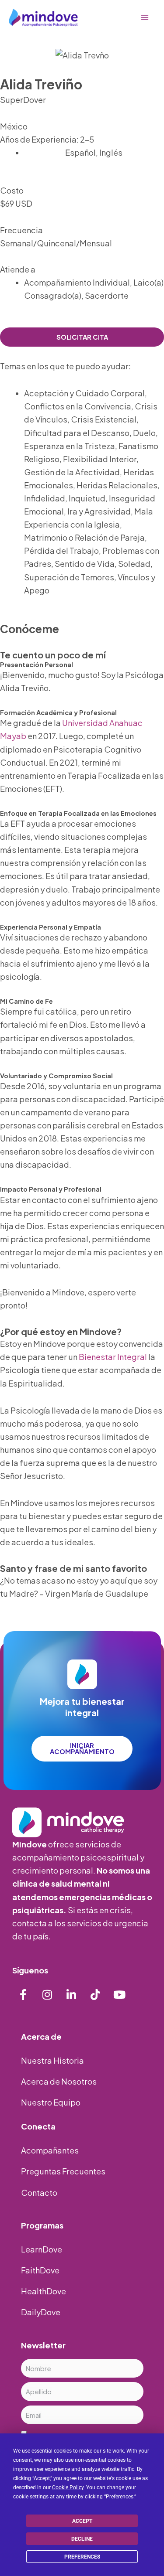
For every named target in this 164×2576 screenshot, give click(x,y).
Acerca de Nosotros (59, 2081)
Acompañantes (50, 2150)
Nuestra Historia (52, 2060)
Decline (82, 2539)
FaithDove (40, 2270)
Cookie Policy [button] (68, 2487)
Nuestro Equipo (51, 2102)
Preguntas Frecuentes (63, 2171)
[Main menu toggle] (145, 17)
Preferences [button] (120, 2497)
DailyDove (41, 2312)
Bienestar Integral (113, 1357)
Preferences (82, 2557)
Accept (82, 2521)
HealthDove (44, 2291)
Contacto (39, 2193)
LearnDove (42, 2249)
